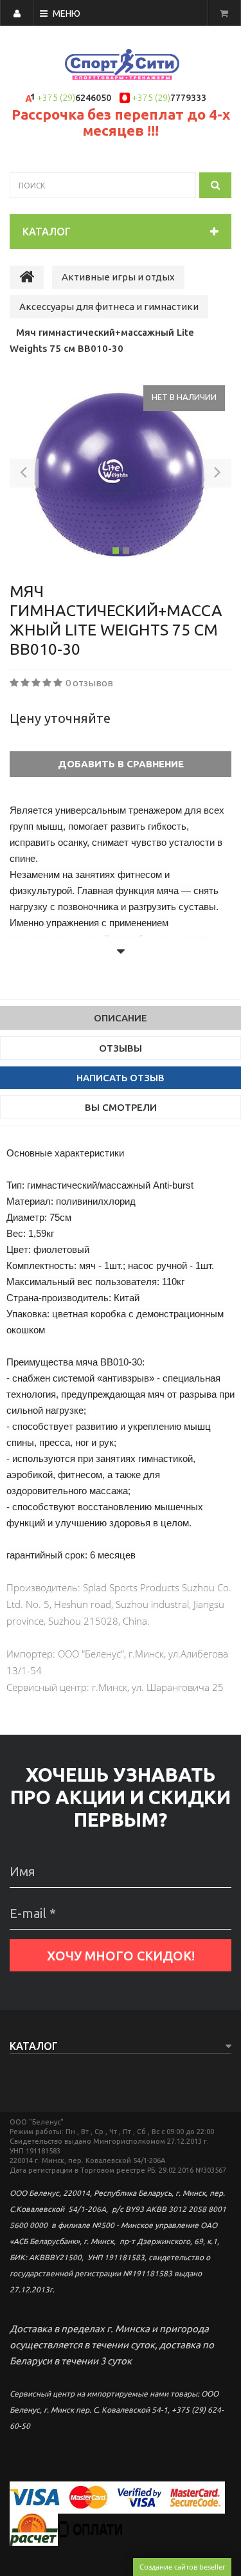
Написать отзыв (121, 1078)
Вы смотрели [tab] (121, 1107)
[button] (24, 475)
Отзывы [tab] (121, 1048)
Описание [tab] (121, 1018)
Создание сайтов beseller (182, 2567)
